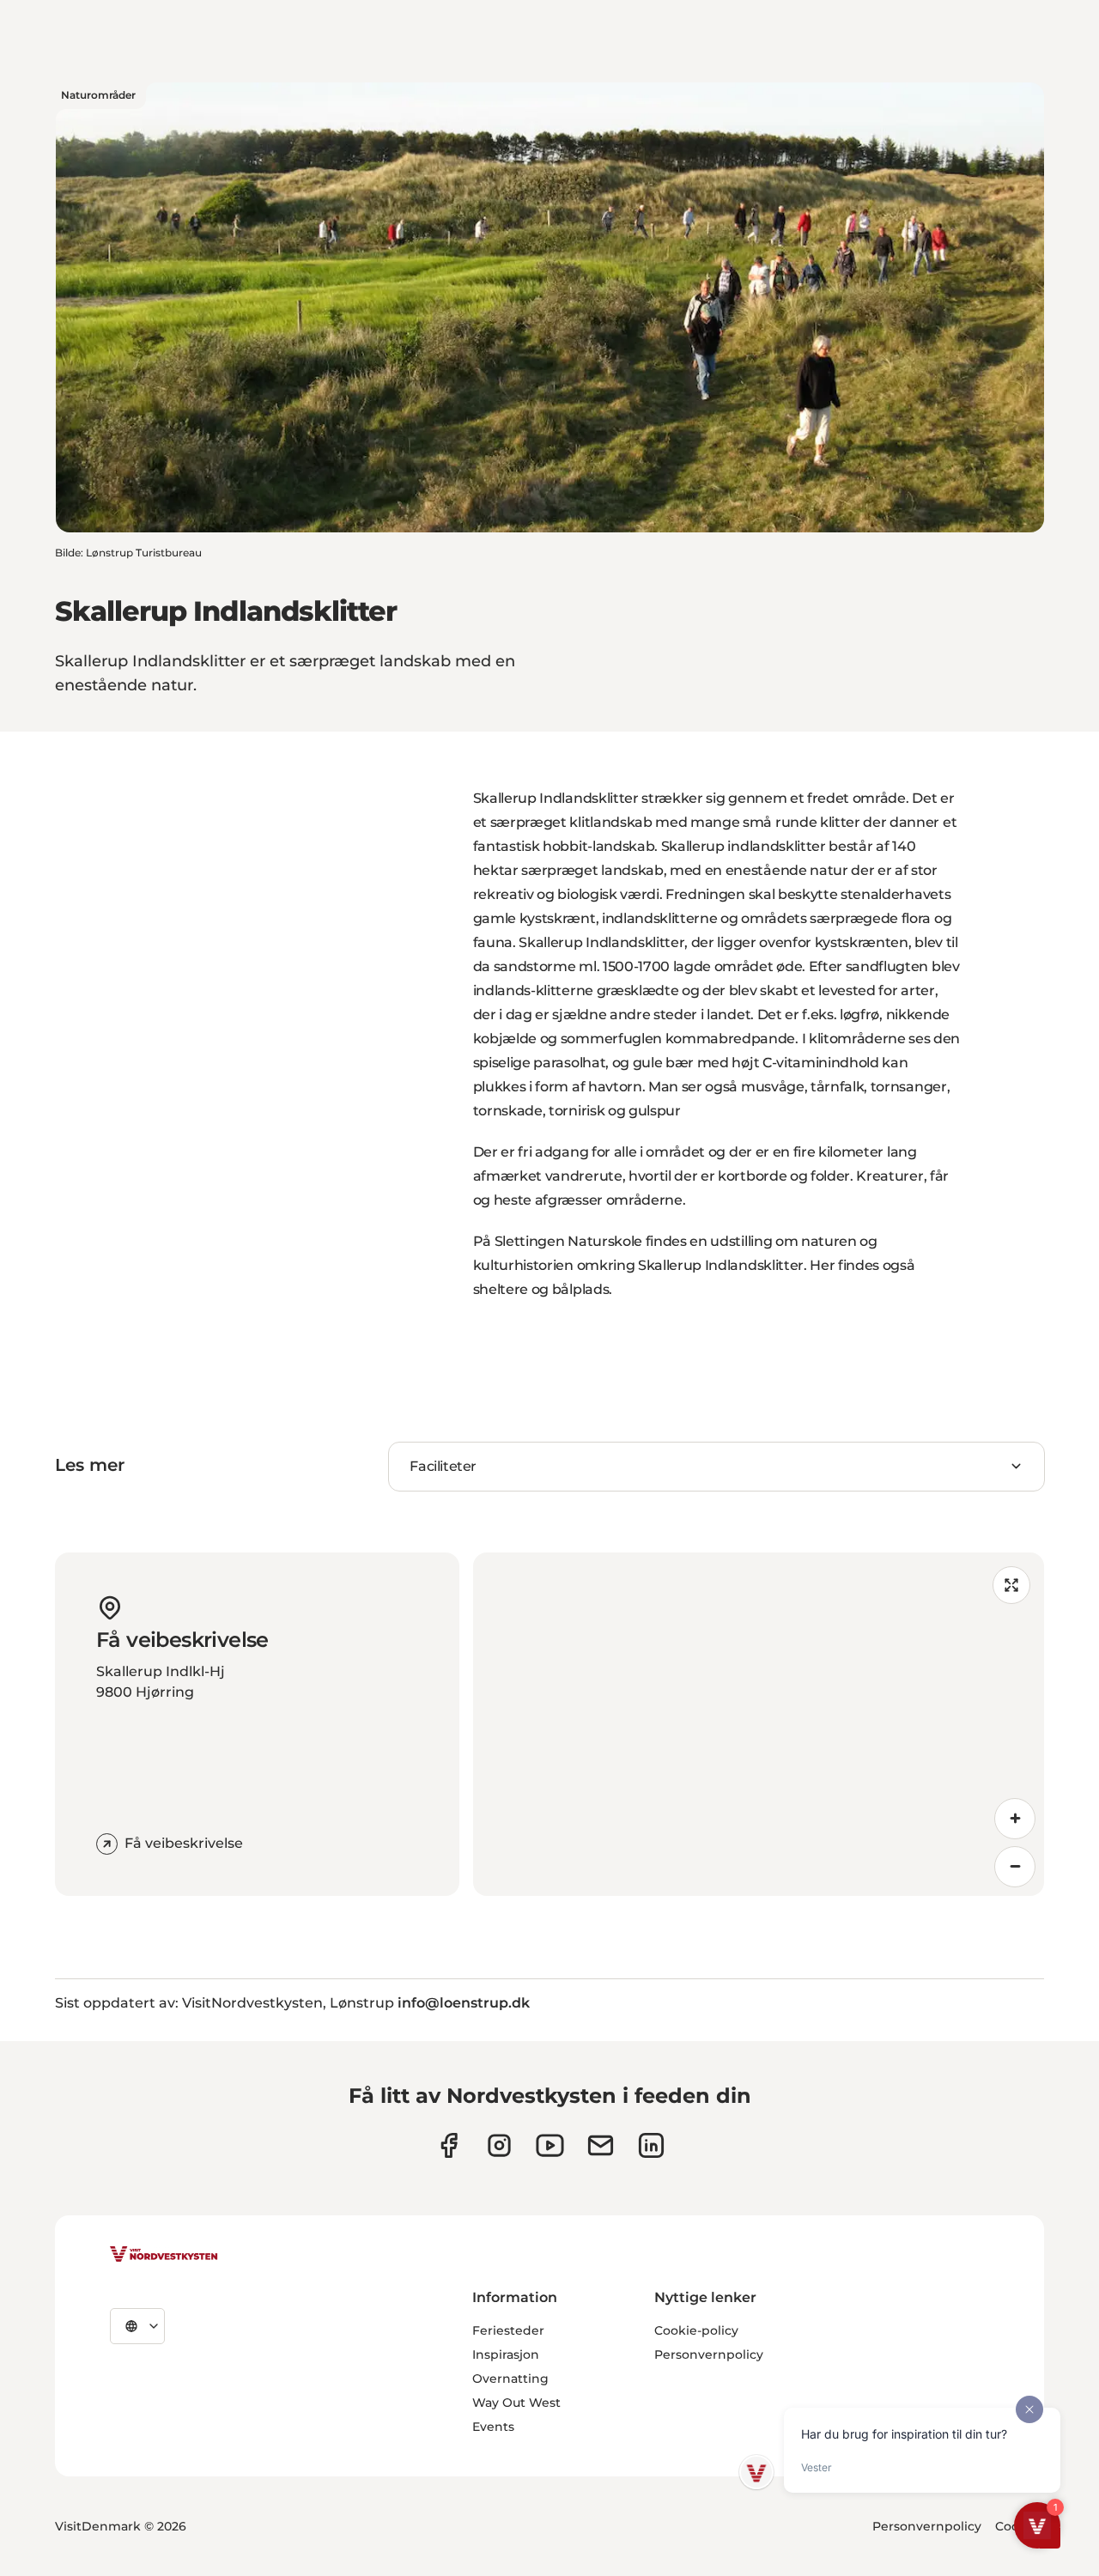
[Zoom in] (1015, 1819)
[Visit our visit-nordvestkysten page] (651, 2145)
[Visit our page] (449, 2145)
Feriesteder (508, 2330)
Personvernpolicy (709, 2354)
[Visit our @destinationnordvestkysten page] (550, 2145)
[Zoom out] (1015, 1867)
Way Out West (516, 2403)
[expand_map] (1011, 1585)
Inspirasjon (506, 2354)
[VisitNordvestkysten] (164, 2255)
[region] (759, 1724)
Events (493, 2427)
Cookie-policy (696, 2330)
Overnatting (510, 2379)
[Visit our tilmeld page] (601, 2145)
